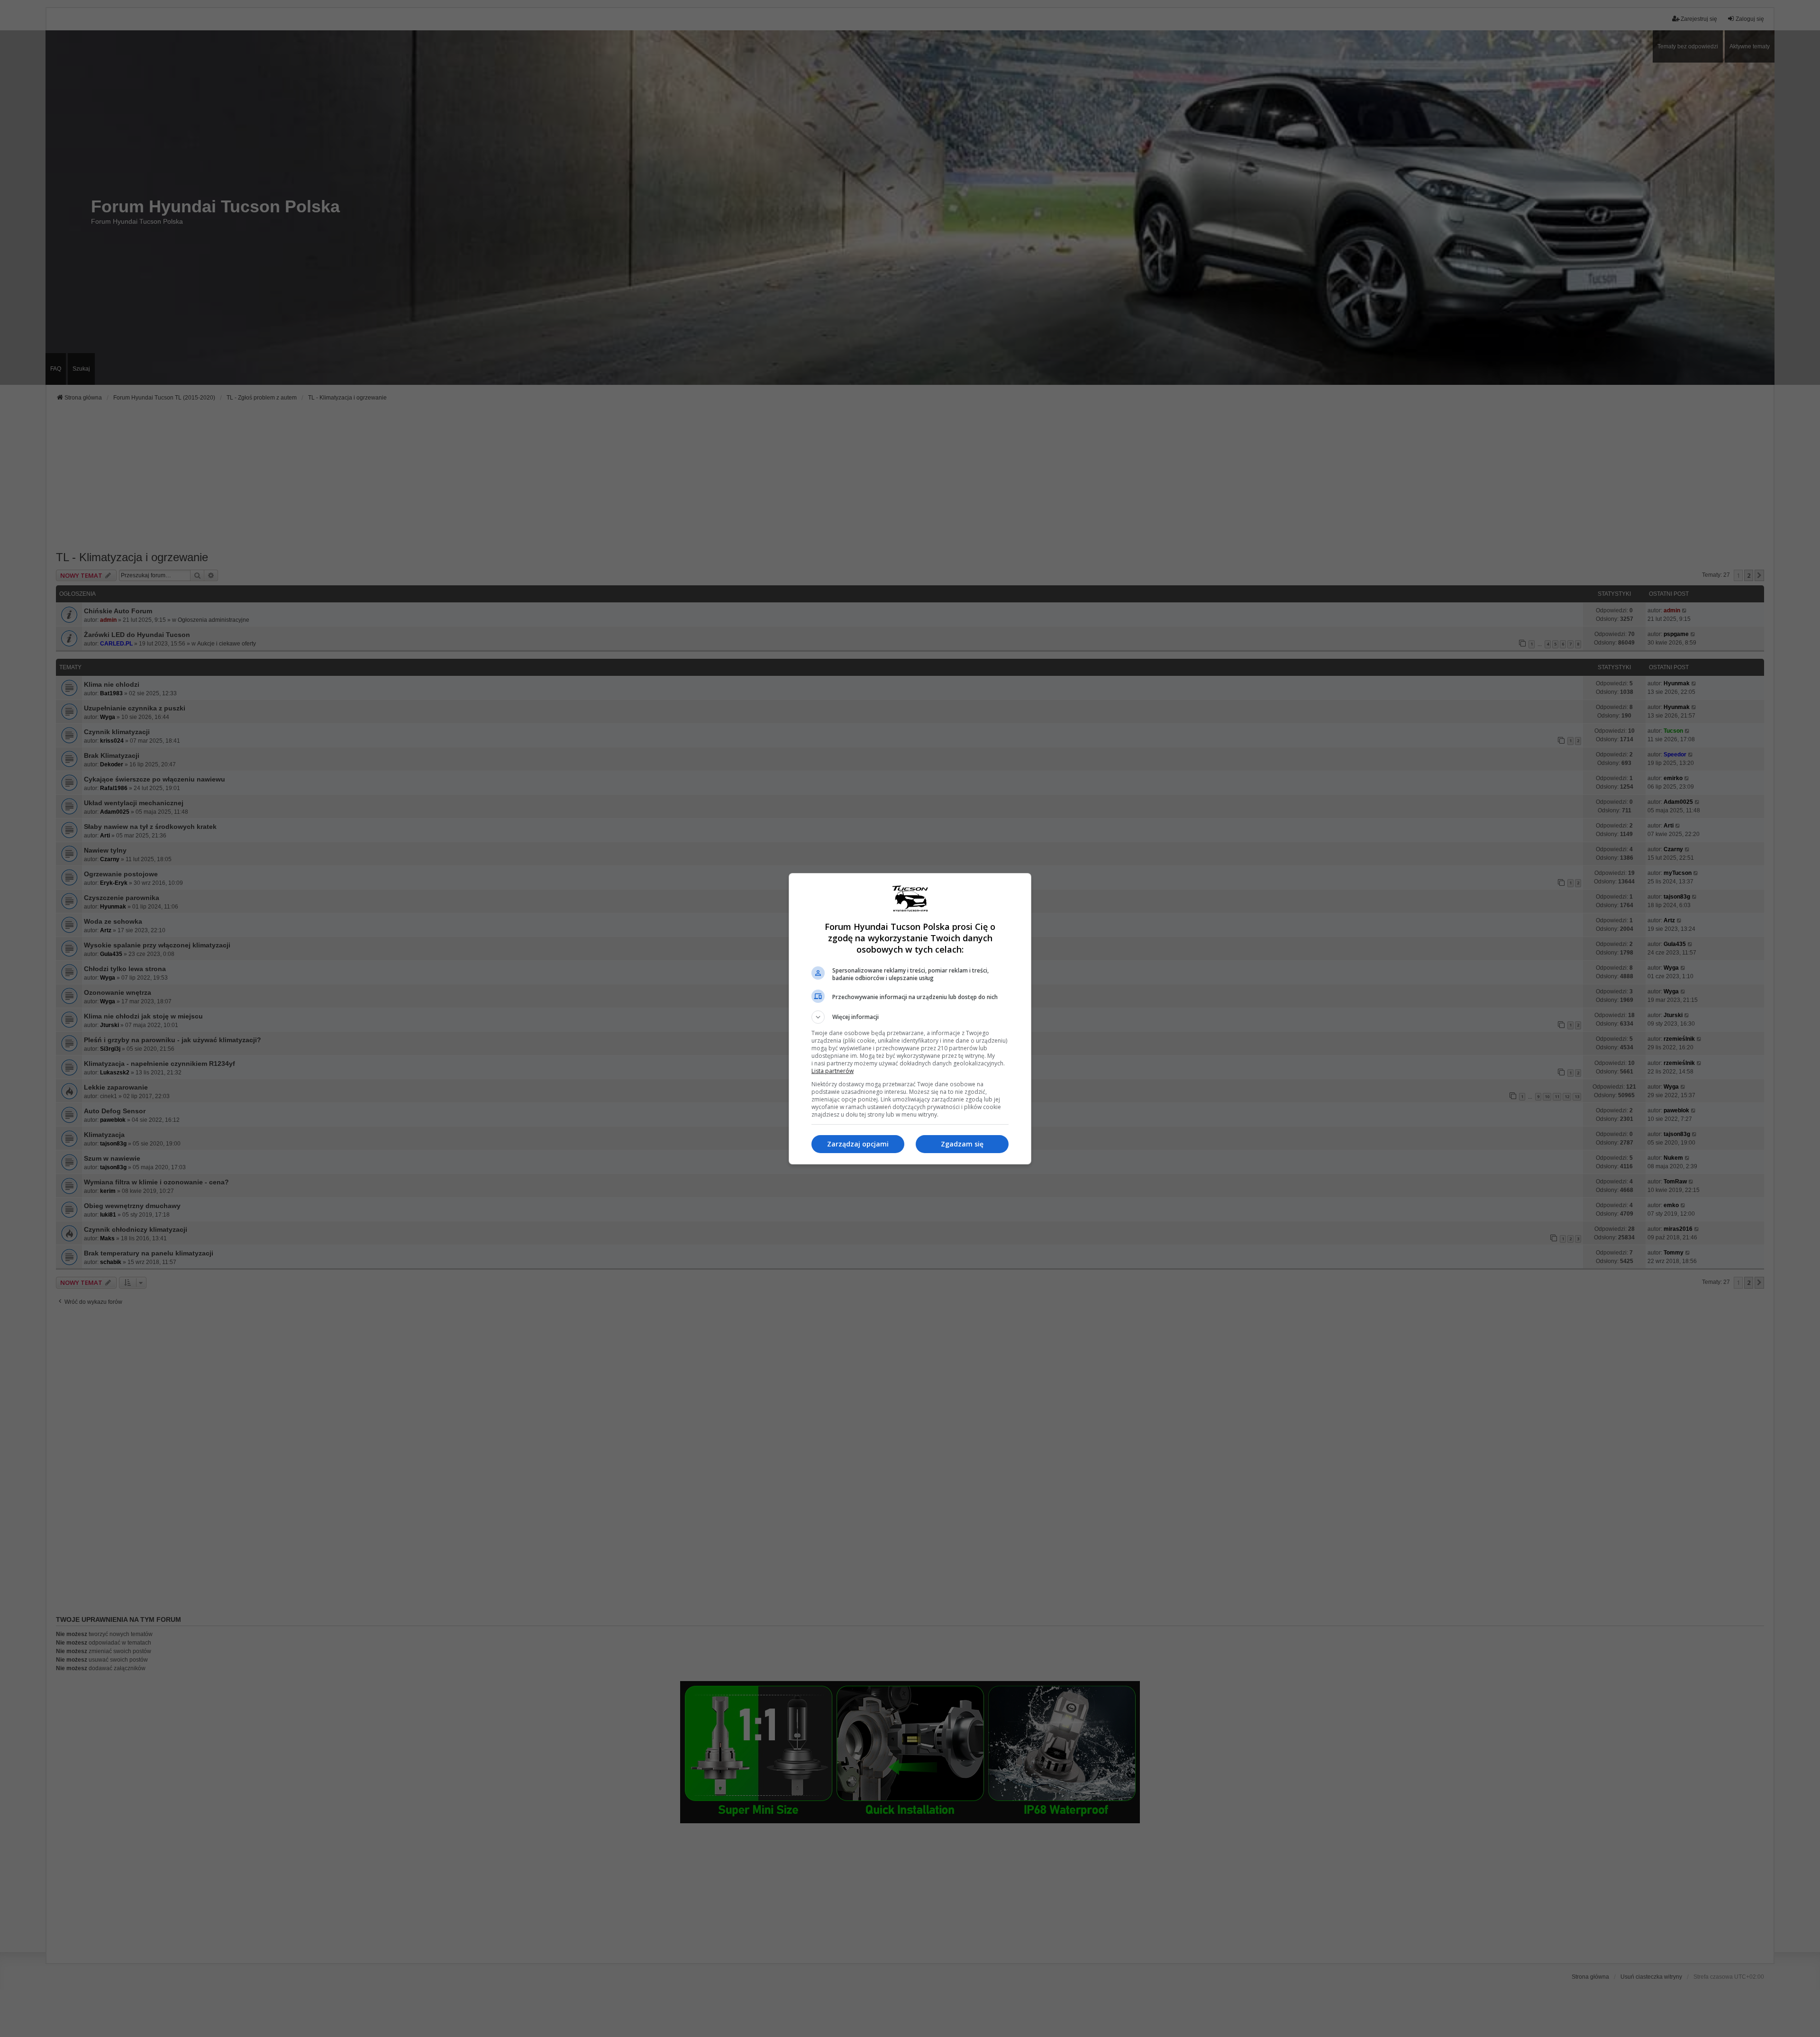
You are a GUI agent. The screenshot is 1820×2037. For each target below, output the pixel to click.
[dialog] (910, 1019)
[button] (910, 1017)
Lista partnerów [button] (833, 1071)
